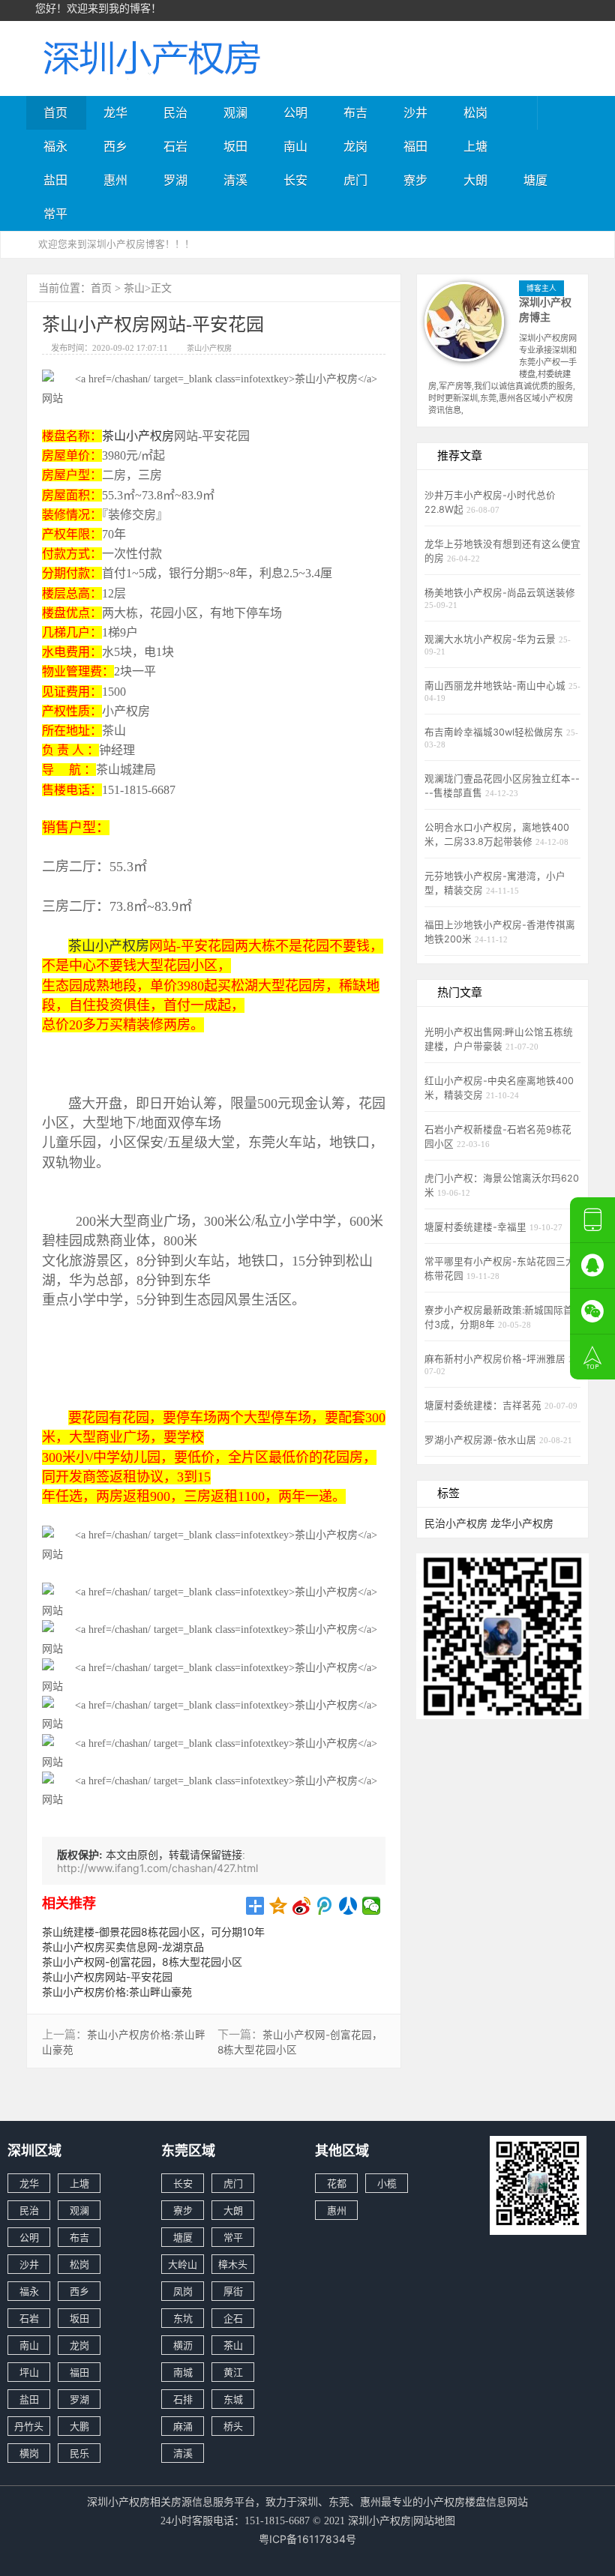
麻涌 (183, 2426)
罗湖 (175, 180)
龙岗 (355, 146)
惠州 (115, 180)
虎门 (355, 180)
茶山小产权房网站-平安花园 (107, 1977)
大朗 (475, 180)
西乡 (115, 146)
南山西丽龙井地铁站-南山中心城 (496, 686)
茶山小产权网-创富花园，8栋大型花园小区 (142, 1962)
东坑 (183, 2318)
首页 (55, 112)
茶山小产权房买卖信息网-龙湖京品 (123, 1947)
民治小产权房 (456, 1523)
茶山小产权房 (209, 348)
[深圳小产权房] (150, 57)
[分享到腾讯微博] (325, 1906)
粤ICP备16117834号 (307, 2539)
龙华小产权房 (522, 1523)
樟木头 (233, 2264)
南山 (295, 146)
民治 (175, 112)
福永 (55, 146)
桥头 (233, 2426)
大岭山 (183, 2264)
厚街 (233, 2291)
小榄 (387, 2183)
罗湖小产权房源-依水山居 (482, 1440)
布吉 (355, 112)
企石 (233, 2318)
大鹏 (79, 2426)
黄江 (233, 2372)
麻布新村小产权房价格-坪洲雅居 (496, 1359)
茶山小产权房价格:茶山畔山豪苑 (117, 1992)
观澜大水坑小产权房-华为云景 (492, 639)
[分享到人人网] (348, 1906)
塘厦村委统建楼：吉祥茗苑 (484, 1405)
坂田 (235, 146)
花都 (337, 2183)
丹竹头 (29, 2426)
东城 (233, 2399)
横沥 (183, 2345)
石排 (183, 2399)
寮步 (415, 180)
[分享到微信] (372, 1906)
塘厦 (535, 180)
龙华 (115, 112)
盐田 (55, 180)
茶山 (134, 288)
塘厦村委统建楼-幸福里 (477, 1227)
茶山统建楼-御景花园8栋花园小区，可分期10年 (153, 1932)
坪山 (29, 2372)
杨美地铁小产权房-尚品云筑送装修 (500, 593)
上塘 (475, 146)
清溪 (235, 180)
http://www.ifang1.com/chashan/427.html (157, 1868)
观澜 (235, 112)
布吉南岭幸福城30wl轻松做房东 (495, 732)
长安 (295, 180)
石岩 (175, 146)
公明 (295, 112)
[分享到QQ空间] (279, 1906)
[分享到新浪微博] (302, 1906)
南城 (183, 2372)
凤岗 (183, 2291)
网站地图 (434, 2520)
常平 (55, 214)
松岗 (475, 112)
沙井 (415, 112)
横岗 (29, 2453)
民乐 (79, 2453)
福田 (415, 146)
